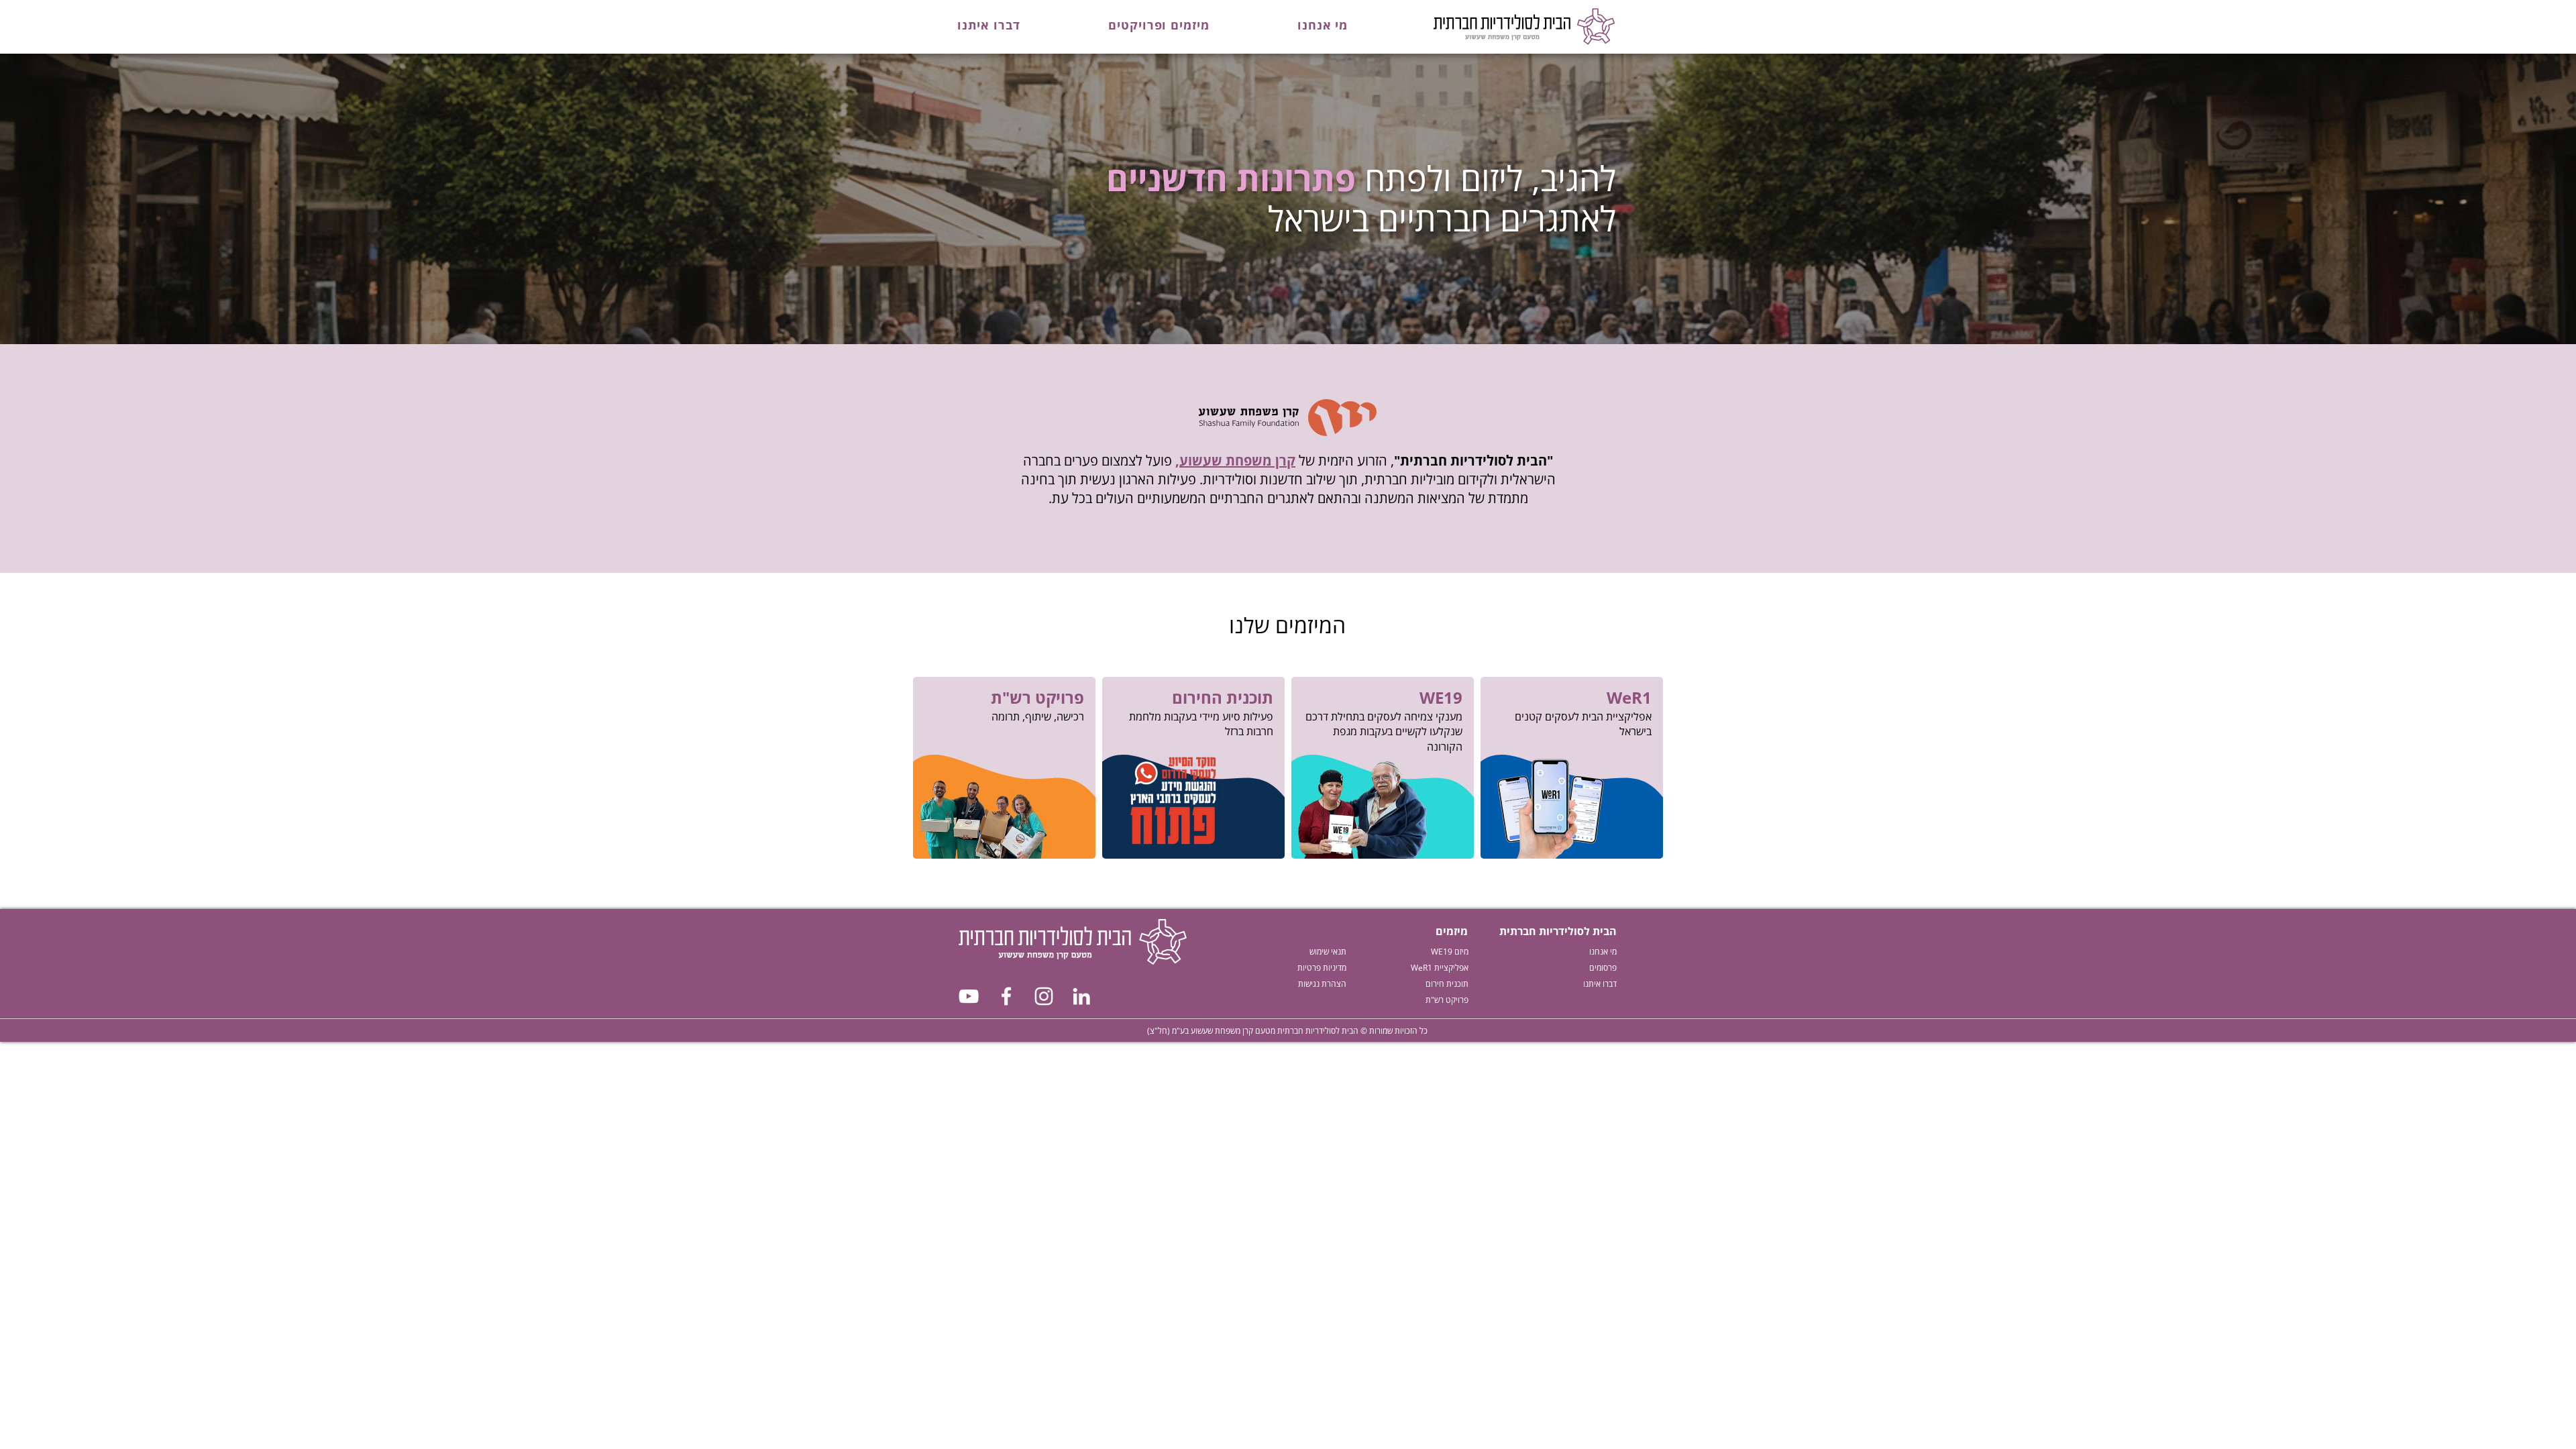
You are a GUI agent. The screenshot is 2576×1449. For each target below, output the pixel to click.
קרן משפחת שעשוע (1237, 461)
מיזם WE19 (1450, 952)
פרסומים (1603, 968)
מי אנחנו (1603, 952)
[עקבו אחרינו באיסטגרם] (1044, 996)
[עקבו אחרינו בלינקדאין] (1081, 996)
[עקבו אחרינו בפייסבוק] (1006, 996)
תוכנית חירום (1447, 984)
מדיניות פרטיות (1322, 968)
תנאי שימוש (1328, 952)
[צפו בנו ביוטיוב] (969, 996)
